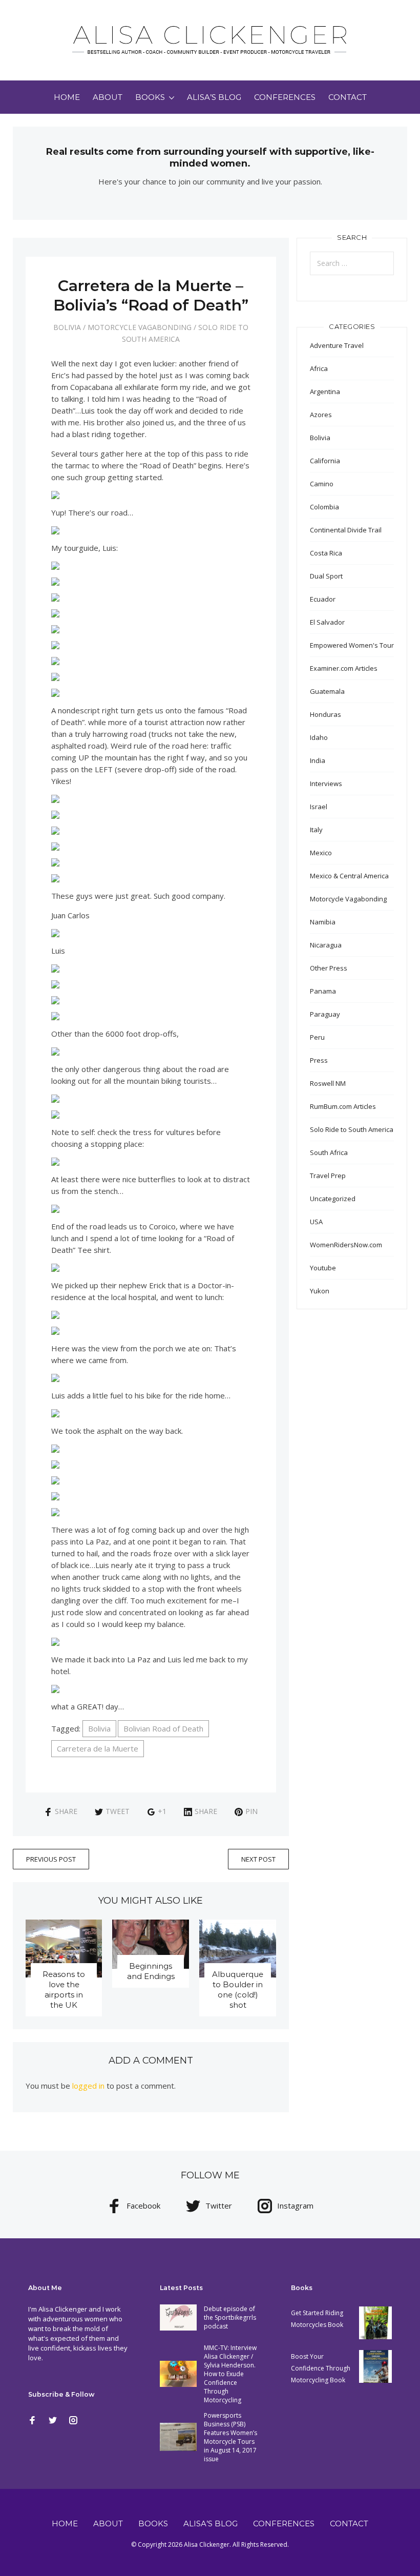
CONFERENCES (285, 97)
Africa (319, 368)
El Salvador (327, 622)
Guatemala (327, 691)
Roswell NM (328, 1083)
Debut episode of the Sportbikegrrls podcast (230, 2317)
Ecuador (323, 599)
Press (319, 1060)
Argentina (325, 391)
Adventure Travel (337, 345)
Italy (316, 830)
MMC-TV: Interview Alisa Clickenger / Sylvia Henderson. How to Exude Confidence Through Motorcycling (230, 2374)
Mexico (321, 853)
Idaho (319, 737)
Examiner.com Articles (344, 668)
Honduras (325, 714)
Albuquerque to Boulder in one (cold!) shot (238, 1990)
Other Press (329, 968)
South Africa (329, 1152)
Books (150, 97)
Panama (323, 991)
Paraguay (325, 1014)
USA (316, 1222)
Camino (322, 484)
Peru (317, 1037)
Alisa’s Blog (214, 97)
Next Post (258, 1859)
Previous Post (51, 1859)
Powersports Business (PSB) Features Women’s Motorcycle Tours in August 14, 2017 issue (230, 2437)
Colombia (324, 507)
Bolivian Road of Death (163, 1728)
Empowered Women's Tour (352, 645)
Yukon (320, 1291)
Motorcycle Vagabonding (140, 327)
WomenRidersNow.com (346, 1245)
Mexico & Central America (349, 876)
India (318, 760)
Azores (321, 415)
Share (66, 1811)
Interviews (326, 784)
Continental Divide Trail (346, 530)
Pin (251, 1811)
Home (67, 97)
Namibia (323, 922)
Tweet (118, 1811)
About (108, 97)
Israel (319, 807)
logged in (88, 2086)
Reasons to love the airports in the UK (64, 1990)
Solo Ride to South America (352, 1129)
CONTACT (348, 97)
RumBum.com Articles (343, 1106)
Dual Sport (326, 576)
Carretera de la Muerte (98, 1748)
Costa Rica (326, 553)
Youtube (323, 1268)
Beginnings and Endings (151, 1971)
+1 (162, 1811)
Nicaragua (326, 945)
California (325, 461)
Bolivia (67, 327)
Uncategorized (333, 1199)
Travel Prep (328, 1176)
